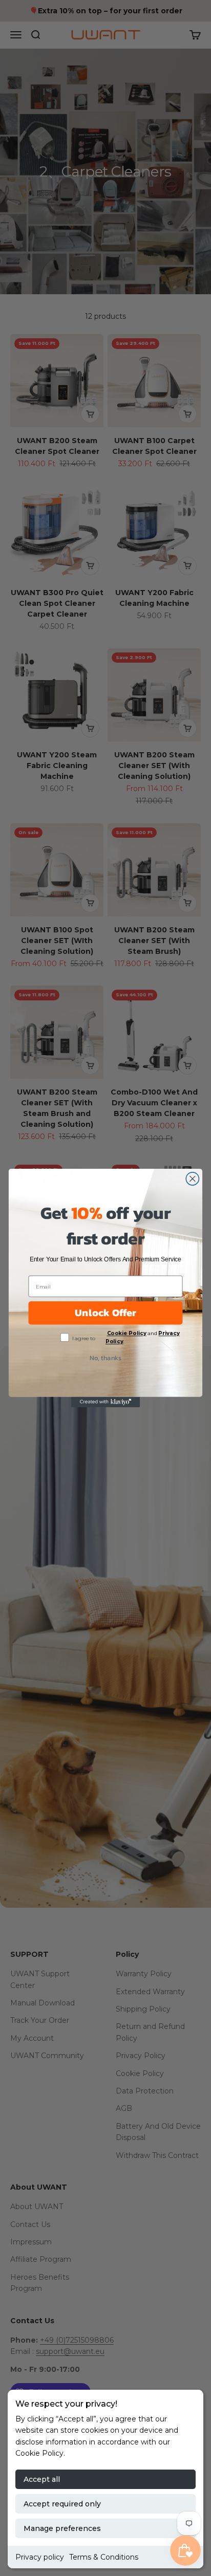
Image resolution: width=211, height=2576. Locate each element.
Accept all (42, 2479)
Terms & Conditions (104, 2557)
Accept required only (62, 2504)
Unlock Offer (105, 1313)
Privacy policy (40, 2557)
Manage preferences (62, 2528)
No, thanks (105, 1358)
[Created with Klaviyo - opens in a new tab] (106, 1402)
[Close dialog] (192, 1179)
